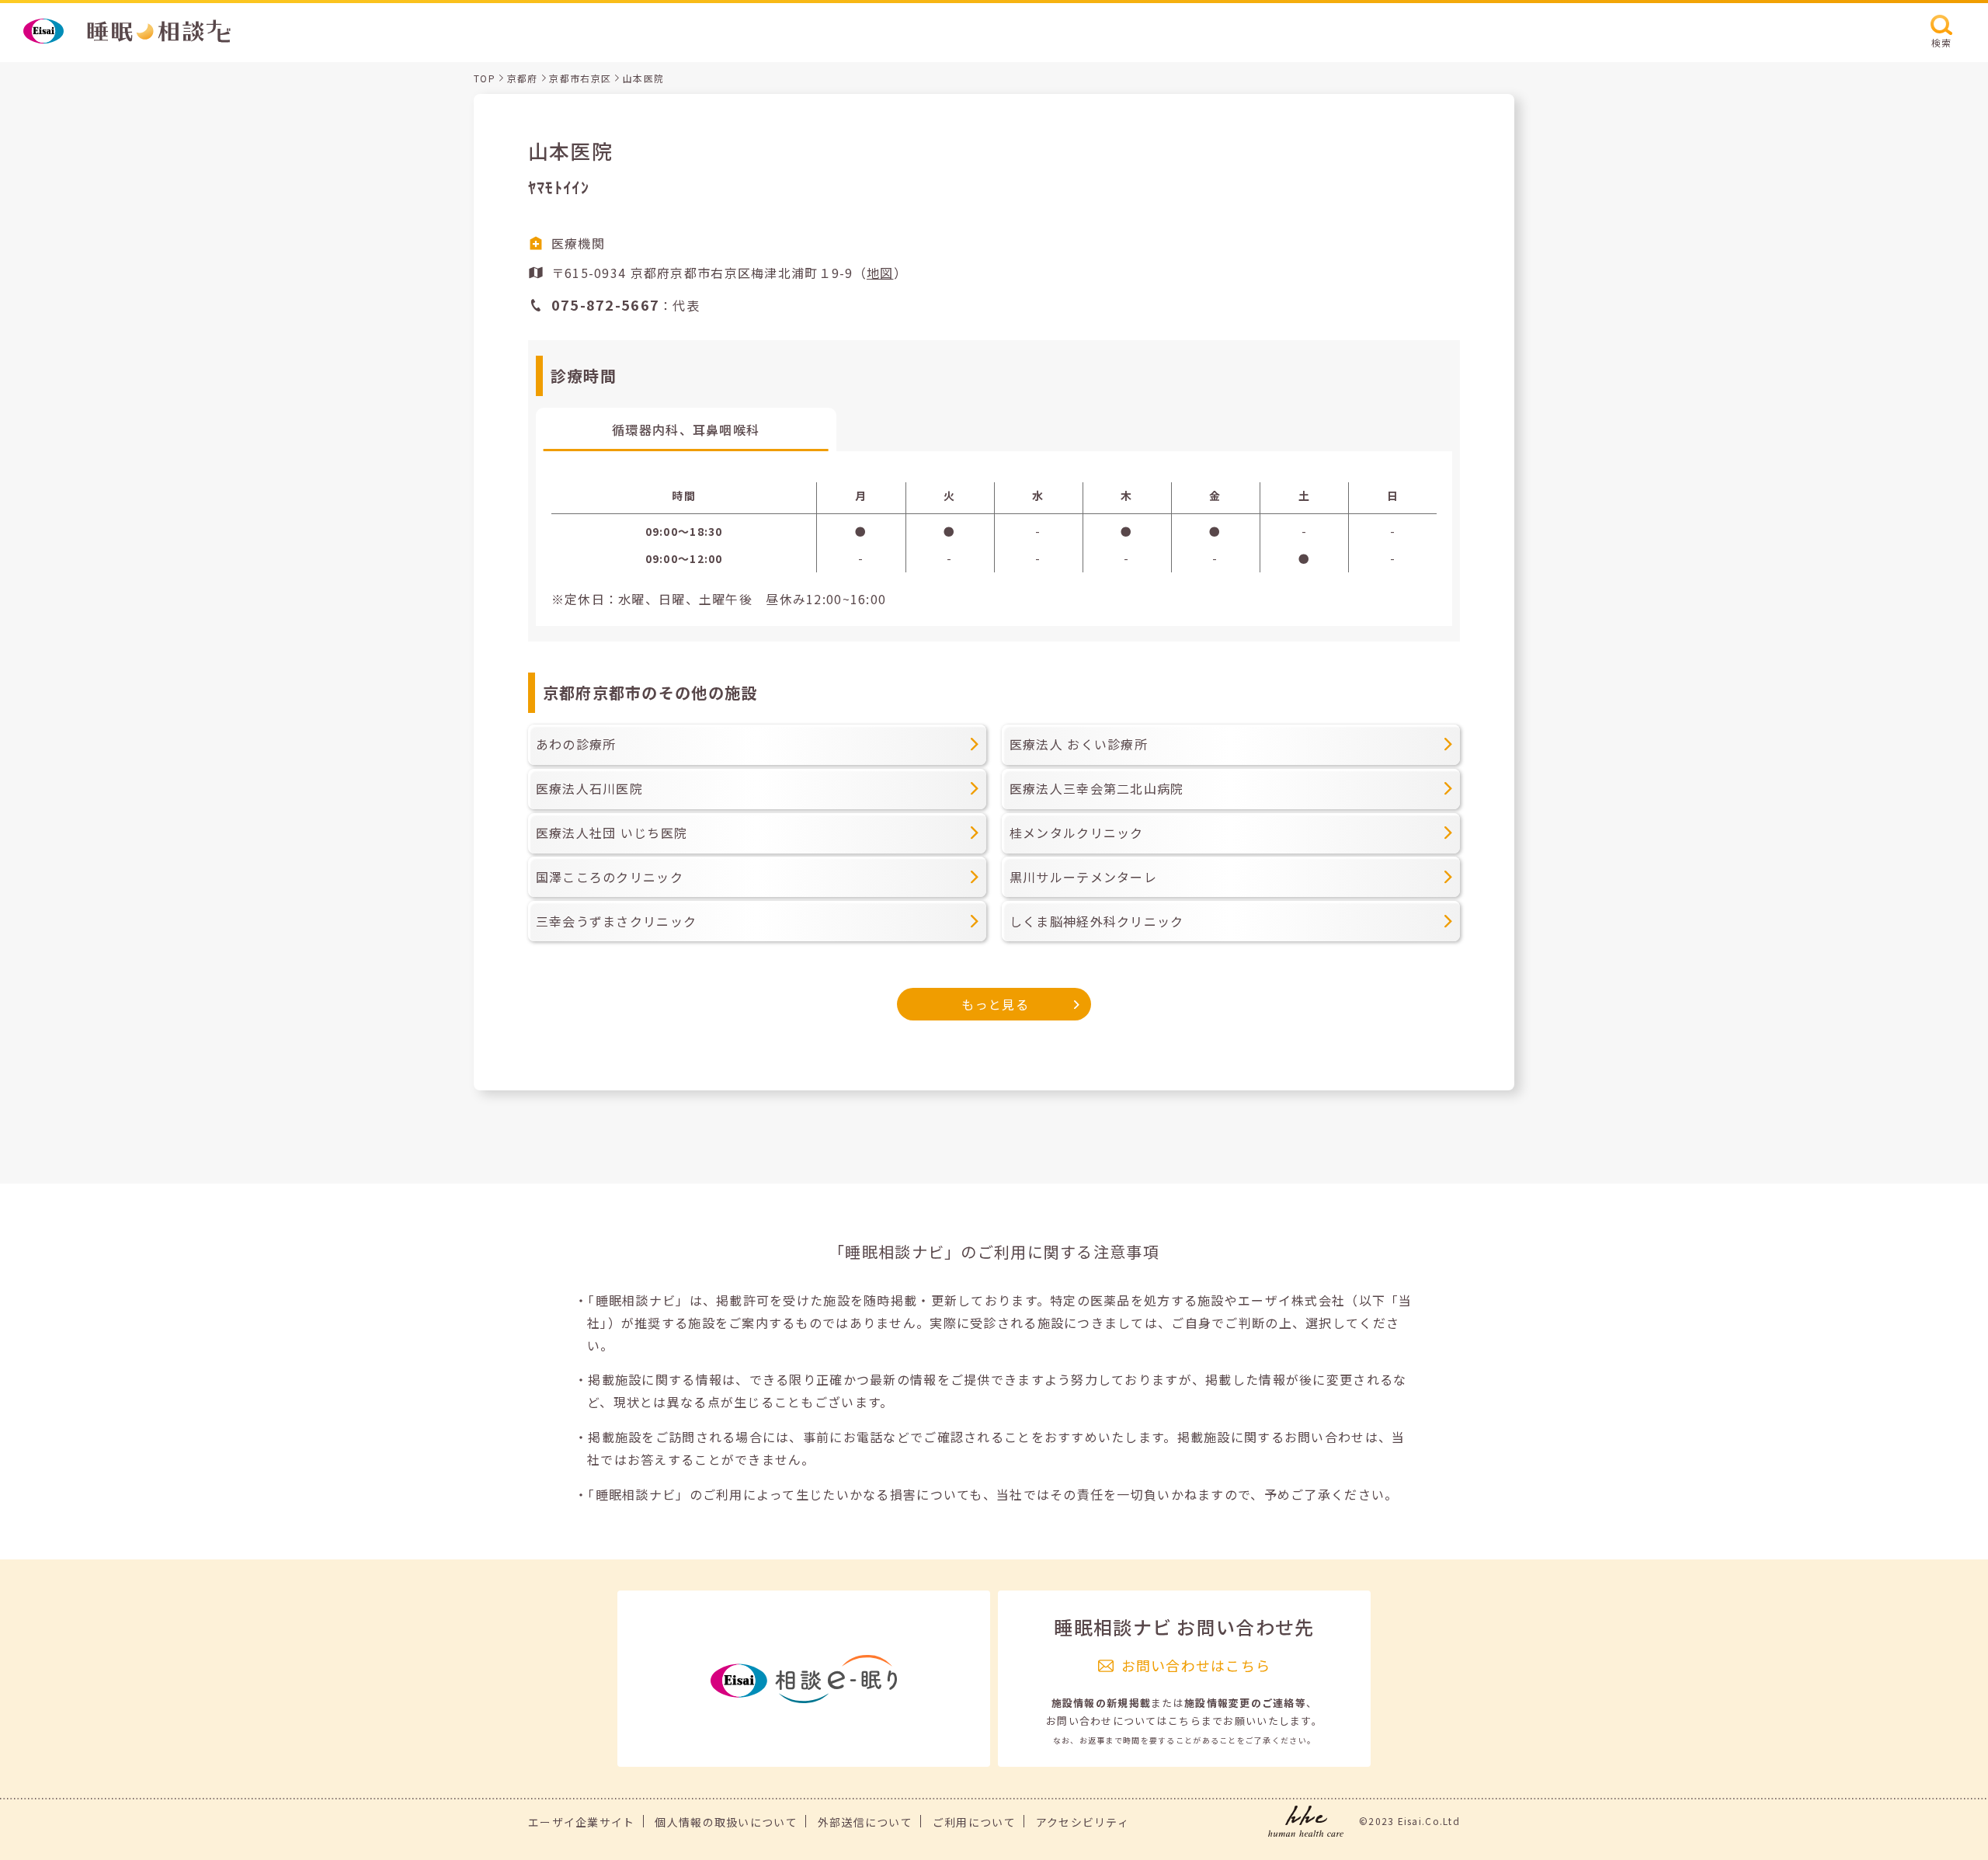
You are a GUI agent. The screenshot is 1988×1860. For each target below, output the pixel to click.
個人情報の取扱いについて (726, 1822)
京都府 (523, 78)
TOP (485, 78)
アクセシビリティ (1083, 1822)
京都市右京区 (580, 78)
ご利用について (974, 1822)
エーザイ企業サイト (582, 1822)
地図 (880, 273)
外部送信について (865, 1822)
